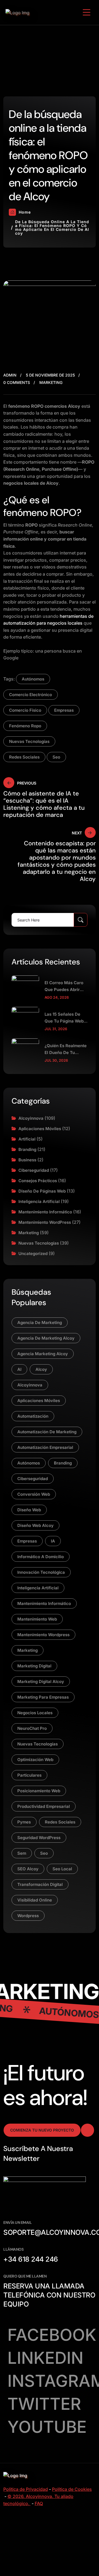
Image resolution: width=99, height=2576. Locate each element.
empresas (64, 710)
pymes (24, 1822)
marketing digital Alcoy (41, 1682)
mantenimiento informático (44, 1603)
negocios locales (35, 1713)
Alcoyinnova (31, 1118)
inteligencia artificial (38, 1588)
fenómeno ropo (25, 726)
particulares (29, 1775)
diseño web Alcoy (35, 1525)
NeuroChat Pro (32, 1728)
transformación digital (40, 1884)
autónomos (33, 679)
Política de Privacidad (26, 2489)
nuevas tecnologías (29, 741)
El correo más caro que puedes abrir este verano (64, 987)
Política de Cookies (72, 2489)
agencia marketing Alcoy (43, 1354)
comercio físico (25, 710)
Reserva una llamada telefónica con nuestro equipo (49, 2295)
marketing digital (34, 1666)
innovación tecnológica (41, 1572)
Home (25, 212)
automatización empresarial (45, 1447)
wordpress (28, 1916)
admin (10, 375)
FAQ (39, 2503)
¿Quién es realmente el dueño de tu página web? (66, 1049)
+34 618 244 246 (31, 2259)
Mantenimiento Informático (45, 1212)
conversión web (34, 1494)
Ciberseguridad (34, 1170)
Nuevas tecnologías (39, 1243)
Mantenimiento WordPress (45, 1222)
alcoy (41, 1369)
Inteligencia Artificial (39, 1201)
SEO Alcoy (28, 1869)
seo (56, 757)
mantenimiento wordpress (43, 1635)
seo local (62, 1869)
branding (63, 1463)
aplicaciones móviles (39, 1401)
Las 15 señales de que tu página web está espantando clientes (64, 1018)
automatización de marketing (47, 1432)
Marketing (51, 382)
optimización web (35, 1760)
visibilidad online (35, 1900)
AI (19, 1369)
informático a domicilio (41, 1557)
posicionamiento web (39, 1791)
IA (53, 1541)
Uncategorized (33, 1253)
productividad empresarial (44, 1806)
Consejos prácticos (38, 1181)
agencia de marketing (40, 1323)
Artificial (27, 1139)
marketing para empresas (43, 1697)
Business (27, 1160)
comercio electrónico (31, 695)
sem (22, 1853)
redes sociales (24, 757)
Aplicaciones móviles (40, 1129)
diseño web (29, 1510)
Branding (27, 1149)
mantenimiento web (37, 1619)
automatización (33, 1416)
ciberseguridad (33, 1479)
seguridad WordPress (39, 1838)
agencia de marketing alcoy (46, 1338)
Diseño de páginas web (42, 1191)
